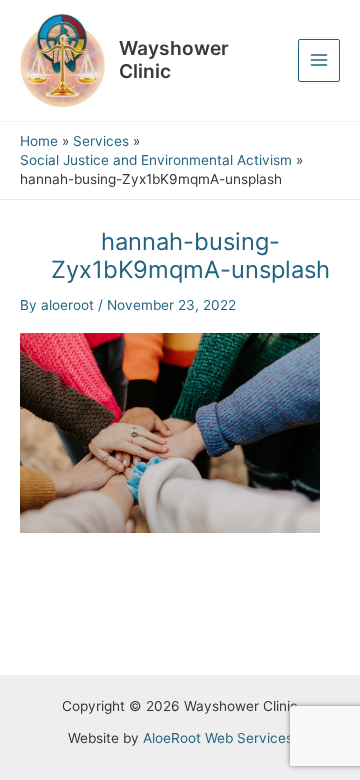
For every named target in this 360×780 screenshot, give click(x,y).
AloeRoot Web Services (218, 738)
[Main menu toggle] (319, 60)
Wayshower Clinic (174, 59)
